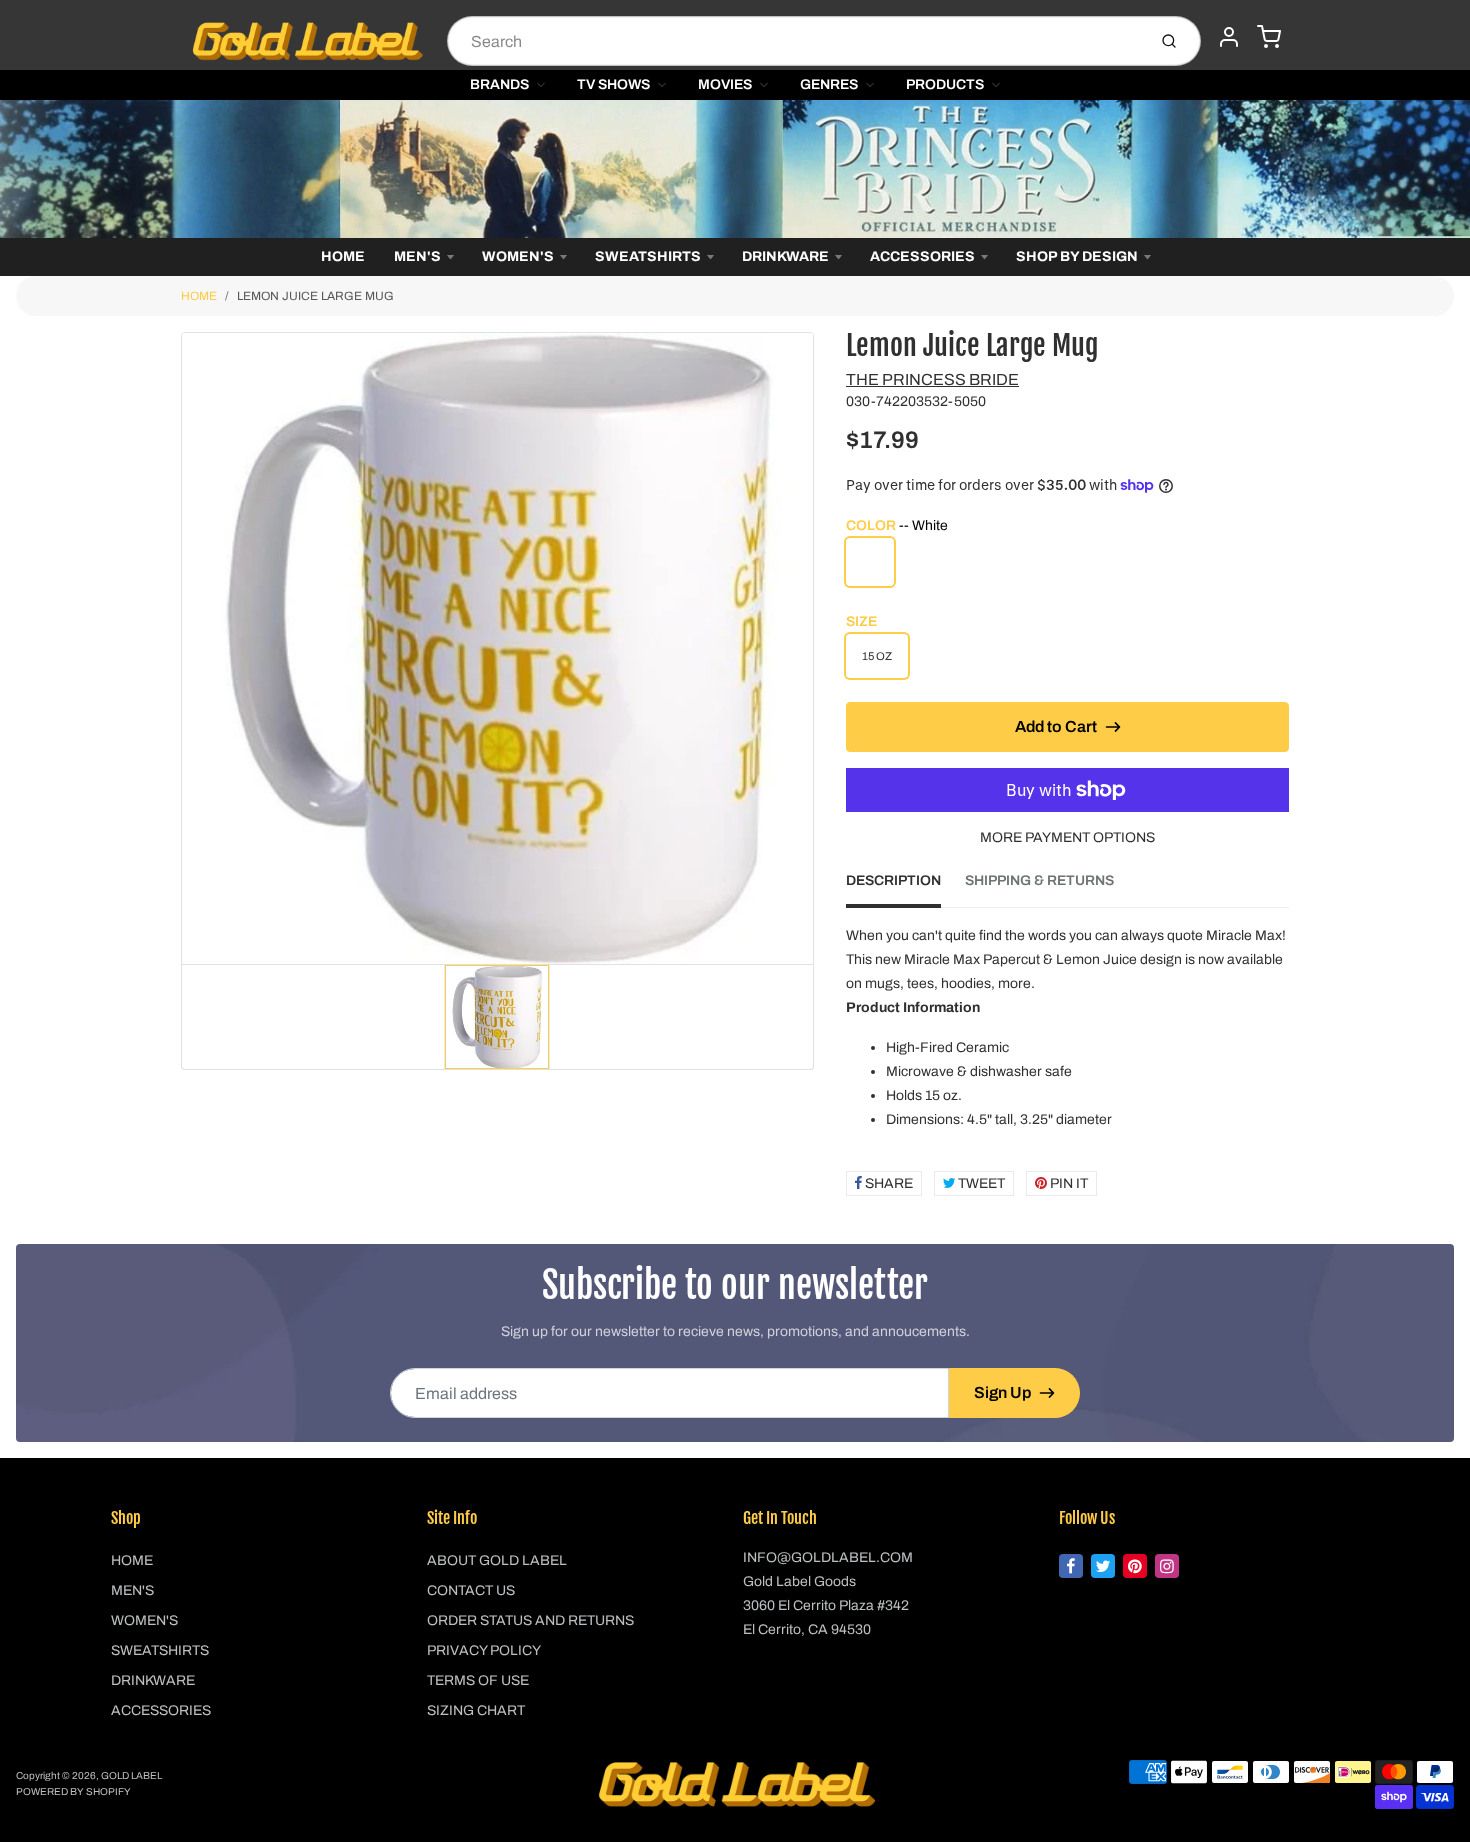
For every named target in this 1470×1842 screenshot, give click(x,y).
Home (343, 256)
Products (945, 84)
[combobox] (794, 41)
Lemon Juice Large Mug (315, 296)
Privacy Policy (484, 1650)
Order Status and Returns (530, 1620)
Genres (829, 84)
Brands (499, 84)
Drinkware (785, 256)
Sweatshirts (648, 256)
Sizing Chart (476, 1710)
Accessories (922, 256)
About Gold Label (497, 1560)
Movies (725, 84)
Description (893, 880)
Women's (518, 256)
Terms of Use (478, 1680)
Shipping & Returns (1039, 880)
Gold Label (131, 1775)
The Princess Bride (932, 379)
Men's (417, 256)
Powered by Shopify (73, 1791)
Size (861, 621)
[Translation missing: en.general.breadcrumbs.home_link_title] (735, 169)
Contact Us (471, 1590)
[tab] (905, 887)
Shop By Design (1077, 256)
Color (897, 525)
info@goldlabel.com (828, 1557)
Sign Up (1002, 1392)
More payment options (1067, 837)
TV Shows (613, 84)
